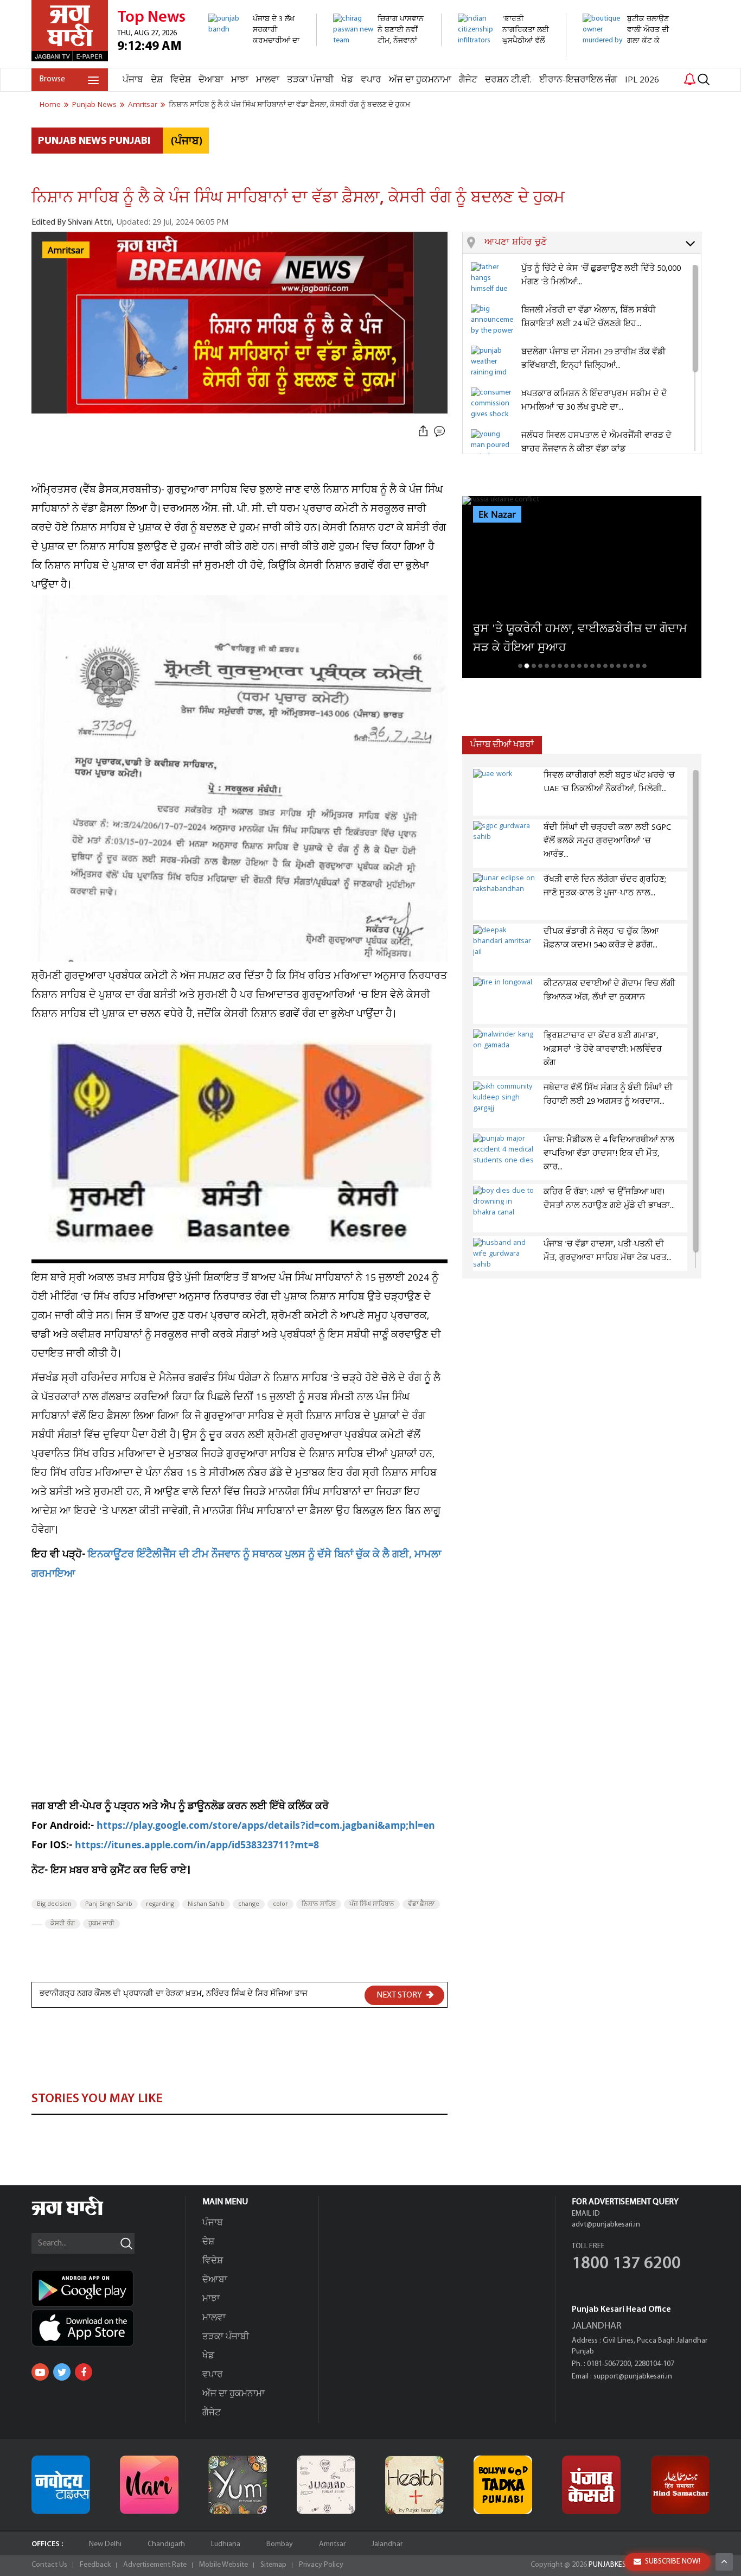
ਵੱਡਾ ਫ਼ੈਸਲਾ (421, 1904)
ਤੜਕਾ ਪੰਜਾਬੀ (310, 80)
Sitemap (273, 2565)
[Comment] (440, 432)
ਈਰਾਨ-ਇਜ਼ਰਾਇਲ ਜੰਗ (578, 80)
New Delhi (105, 2544)
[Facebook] (84, 2372)
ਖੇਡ (347, 80)
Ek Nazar (497, 515)
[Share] (423, 432)
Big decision (54, 1904)
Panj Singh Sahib (109, 1904)
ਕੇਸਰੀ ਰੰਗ (63, 1924)
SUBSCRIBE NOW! (673, 2562)
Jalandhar (387, 2544)
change (249, 1904)
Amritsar (332, 2544)
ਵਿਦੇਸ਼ (181, 80)
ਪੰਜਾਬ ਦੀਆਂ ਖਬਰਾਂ (502, 745)
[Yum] (238, 2485)
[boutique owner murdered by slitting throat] (631, 62)
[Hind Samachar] (680, 2485)
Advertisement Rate (155, 2565)
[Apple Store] (108, 2328)
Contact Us (49, 2565)
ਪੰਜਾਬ (133, 80)
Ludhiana (226, 2544)
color (280, 1904)
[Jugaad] (326, 2485)
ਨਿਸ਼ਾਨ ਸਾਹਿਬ (319, 1904)
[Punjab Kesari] (591, 2485)
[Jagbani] (82, 2214)
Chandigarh (166, 2544)
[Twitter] (62, 2372)
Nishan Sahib (206, 1904)
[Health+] (414, 2485)
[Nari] (149, 2485)
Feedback (95, 2565)
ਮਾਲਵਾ (268, 80)
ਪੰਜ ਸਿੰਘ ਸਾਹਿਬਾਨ (372, 1904)
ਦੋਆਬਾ (211, 80)
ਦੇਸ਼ (157, 80)
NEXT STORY (400, 1995)
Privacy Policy (321, 2565)
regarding (160, 1904)
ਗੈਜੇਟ (468, 80)
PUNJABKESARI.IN (617, 2565)
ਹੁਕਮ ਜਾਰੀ (101, 1924)
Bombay (280, 2544)
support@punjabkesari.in (633, 2377)
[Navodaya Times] (61, 2485)
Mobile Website (223, 2565)
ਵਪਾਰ (371, 80)
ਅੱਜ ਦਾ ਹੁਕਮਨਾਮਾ (420, 80)
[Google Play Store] (108, 2288)
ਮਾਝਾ (240, 80)
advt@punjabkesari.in (606, 2225)
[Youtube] (40, 2372)
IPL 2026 (642, 80)
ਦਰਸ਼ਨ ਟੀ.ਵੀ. (508, 80)
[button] (593, 243)
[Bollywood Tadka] (503, 2485)
